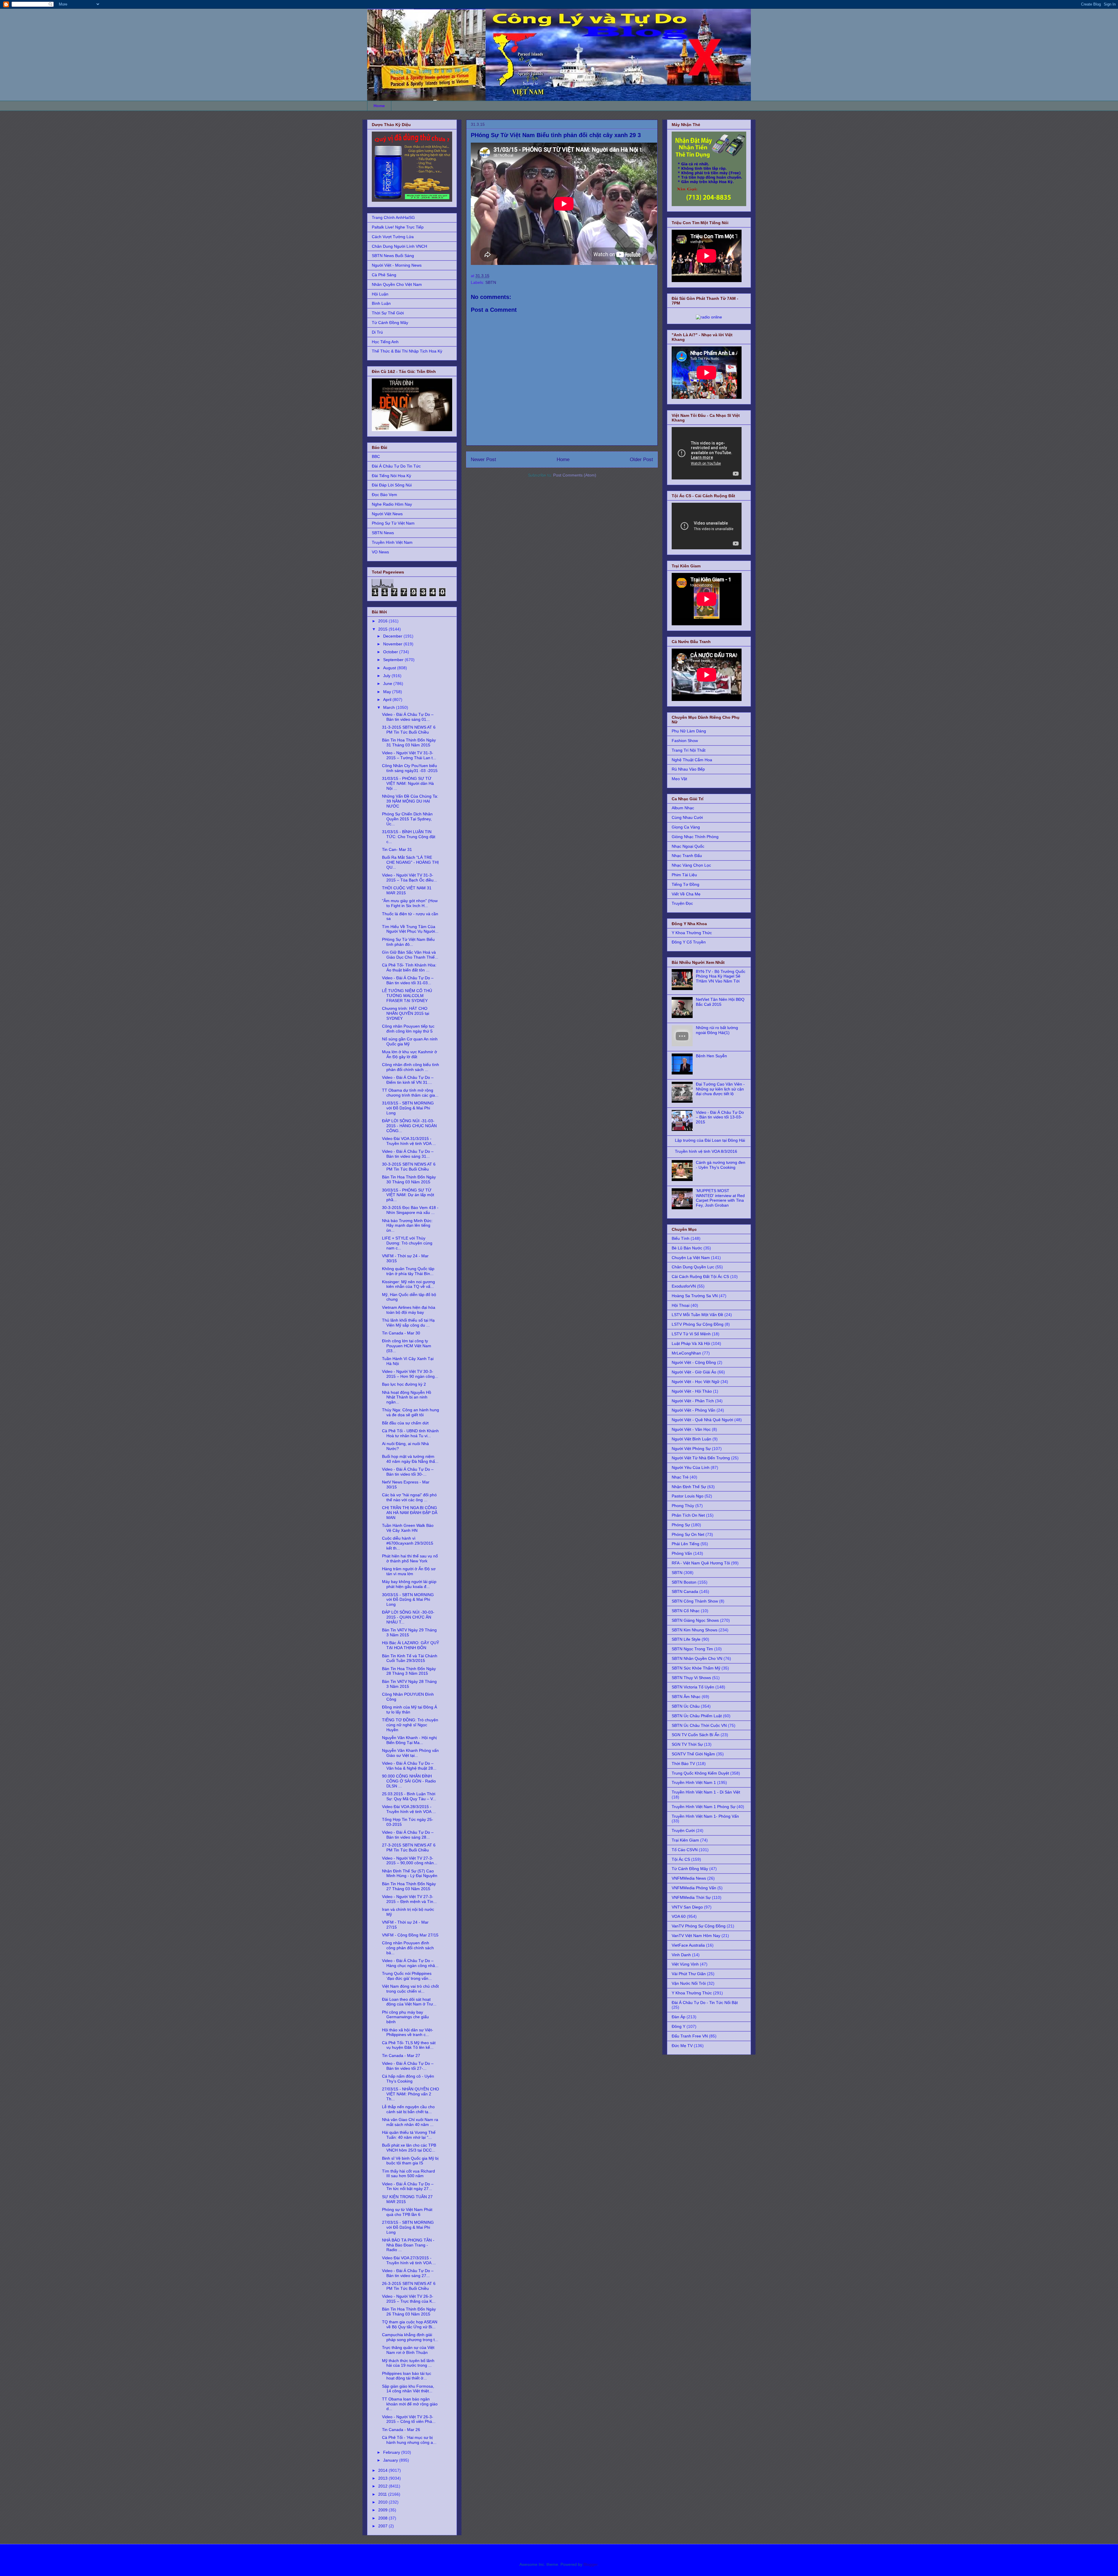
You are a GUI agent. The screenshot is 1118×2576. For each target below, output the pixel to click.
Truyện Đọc (682, 903)
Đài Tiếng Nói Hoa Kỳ (391, 476)
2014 (383, 2470)
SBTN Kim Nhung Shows (695, 1630)
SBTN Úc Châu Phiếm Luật (697, 1716)
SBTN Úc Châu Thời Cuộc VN (699, 1725)
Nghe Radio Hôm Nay (392, 504)
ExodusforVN (684, 1286)
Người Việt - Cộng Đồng (694, 1362)
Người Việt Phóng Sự (691, 1449)
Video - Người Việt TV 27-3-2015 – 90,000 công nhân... (410, 1861)
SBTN (491, 282)
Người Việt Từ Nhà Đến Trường (701, 1458)
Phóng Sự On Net (688, 1534)
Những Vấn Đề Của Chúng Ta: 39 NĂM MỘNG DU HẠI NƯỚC (410, 801)
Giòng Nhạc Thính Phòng (695, 837)
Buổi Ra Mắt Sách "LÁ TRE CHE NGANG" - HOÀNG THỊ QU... (410, 862)
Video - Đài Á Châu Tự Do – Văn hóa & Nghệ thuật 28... (409, 1766)
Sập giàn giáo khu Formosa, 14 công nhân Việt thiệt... (408, 2389)
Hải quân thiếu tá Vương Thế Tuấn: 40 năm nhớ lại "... (409, 2135)
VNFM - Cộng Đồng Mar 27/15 (410, 1935)
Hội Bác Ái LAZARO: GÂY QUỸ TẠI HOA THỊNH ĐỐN (411, 1645)
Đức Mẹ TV (682, 2046)
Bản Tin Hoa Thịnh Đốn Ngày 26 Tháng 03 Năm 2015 (409, 2312)
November (393, 644)
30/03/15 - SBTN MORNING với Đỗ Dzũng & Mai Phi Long (408, 1600)
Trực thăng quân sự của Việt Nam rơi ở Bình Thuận (408, 2350)
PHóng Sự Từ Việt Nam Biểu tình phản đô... (408, 942)
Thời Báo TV (683, 1764)
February (392, 2452)
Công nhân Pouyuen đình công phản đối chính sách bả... (408, 1948)
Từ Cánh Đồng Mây (390, 323)
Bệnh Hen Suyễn (711, 1056)
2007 (383, 2526)
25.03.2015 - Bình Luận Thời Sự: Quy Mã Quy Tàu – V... (409, 1796)
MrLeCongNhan (686, 1353)
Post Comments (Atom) (575, 475)
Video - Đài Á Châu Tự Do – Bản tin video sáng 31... (408, 1154)
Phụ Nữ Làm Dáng (689, 731)
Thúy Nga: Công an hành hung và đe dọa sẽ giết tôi (411, 1412)
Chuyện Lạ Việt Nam (691, 1258)
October (391, 652)
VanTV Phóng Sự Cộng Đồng (699, 1926)
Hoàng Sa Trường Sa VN (695, 1296)
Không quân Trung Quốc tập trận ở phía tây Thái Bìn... (408, 1271)
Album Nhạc (683, 808)
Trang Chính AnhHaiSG (393, 217)
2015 (383, 629)
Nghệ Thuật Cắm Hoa (692, 760)
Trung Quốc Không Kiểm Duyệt (700, 1773)
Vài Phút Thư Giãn (689, 1974)
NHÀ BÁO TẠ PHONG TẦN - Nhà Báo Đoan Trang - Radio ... (408, 2245)
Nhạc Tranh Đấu (687, 856)
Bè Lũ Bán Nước (687, 1248)
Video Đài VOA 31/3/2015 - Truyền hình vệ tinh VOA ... (409, 1141)
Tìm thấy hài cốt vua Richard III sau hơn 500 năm (408, 2174)
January (391, 2460)
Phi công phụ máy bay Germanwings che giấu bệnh (405, 2017)
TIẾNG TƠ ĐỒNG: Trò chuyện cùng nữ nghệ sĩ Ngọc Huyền (410, 1725)
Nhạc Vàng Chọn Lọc (691, 865)
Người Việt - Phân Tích (693, 1401)
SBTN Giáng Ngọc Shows (695, 1620)
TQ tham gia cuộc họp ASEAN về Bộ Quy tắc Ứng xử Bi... (410, 2324)
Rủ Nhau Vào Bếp (688, 769)
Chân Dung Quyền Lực (693, 1267)
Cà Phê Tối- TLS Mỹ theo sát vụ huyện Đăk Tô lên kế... (409, 2045)
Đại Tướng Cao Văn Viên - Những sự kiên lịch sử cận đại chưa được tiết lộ (720, 1089)
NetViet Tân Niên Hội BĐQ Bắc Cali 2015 (720, 1002)
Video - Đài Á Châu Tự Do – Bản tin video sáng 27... (408, 2273)
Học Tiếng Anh (385, 342)
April (388, 700)
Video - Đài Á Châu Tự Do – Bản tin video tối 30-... (408, 1472)
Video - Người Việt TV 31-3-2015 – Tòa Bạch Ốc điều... (409, 878)
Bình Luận (381, 303)
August (390, 668)
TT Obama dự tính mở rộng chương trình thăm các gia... (410, 1093)
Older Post (641, 460)
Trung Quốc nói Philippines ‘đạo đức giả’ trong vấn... (407, 1976)
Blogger (590, 2564)
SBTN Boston (684, 1582)
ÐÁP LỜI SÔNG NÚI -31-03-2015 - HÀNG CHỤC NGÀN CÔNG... (409, 1126)
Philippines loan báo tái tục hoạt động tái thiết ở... (407, 2376)
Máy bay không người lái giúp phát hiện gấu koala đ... (409, 1584)
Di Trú (377, 332)
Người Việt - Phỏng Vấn (694, 1410)
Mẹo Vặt (679, 779)
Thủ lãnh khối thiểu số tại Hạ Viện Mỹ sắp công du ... (408, 1323)
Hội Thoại (681, 1305)
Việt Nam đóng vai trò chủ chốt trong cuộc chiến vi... (410, 1989)
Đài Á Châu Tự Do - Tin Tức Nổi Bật (705, 2003)
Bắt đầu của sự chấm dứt (405, 1423)
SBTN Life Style (686, 1639)
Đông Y (679, 2026)
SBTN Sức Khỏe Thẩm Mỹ (696, 1668)
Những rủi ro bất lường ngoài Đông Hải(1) (717, 1030)
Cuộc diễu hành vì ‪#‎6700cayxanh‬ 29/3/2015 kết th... (408, 1543)
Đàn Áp (679, 2017)
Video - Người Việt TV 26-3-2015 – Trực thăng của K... (409, 2299)
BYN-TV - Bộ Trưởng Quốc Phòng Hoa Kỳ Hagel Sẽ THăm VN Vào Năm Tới (721, 976)
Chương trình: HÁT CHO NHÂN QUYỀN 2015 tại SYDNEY (406, 1013)
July (387, 676)
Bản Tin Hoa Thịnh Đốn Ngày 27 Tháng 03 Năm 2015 (409, 1886)
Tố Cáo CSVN (685, 1850)
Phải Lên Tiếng (686, 1544)
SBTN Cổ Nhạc (686, 1611)
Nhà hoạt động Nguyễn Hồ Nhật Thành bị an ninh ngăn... (407, 1397)
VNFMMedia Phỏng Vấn (694, 1888)
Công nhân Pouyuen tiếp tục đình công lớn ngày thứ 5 (408, 1029)
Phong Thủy (683, 1506)
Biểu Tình (681, 1238)
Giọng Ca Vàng (686, 827)
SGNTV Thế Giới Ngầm (693, 1754)
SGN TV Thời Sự (687, 1744)
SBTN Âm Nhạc (686, 1697)
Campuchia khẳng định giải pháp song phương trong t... (410, 2337)
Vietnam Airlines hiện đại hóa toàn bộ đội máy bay (409, 1310)
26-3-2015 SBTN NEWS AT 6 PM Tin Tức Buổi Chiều (409, 2286)
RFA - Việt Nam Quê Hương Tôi (701, 1563)
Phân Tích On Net (688, 1515)
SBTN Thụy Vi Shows (691, 1678)
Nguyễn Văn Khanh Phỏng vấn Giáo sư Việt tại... (410, 1753)
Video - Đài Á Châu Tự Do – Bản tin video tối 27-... (408, 2066)
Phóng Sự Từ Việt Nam (393, 523)
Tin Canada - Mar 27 (401, 2056)
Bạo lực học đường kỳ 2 (404, 1384)
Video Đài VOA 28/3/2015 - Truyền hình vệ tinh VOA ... (409, 1809)
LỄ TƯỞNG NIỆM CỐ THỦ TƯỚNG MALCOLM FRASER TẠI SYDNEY (407, 996)
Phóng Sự (681, 1525)
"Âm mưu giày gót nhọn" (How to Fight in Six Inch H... (410, 903)
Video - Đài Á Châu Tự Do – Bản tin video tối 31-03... (408, 980)
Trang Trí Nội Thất (689, 750)
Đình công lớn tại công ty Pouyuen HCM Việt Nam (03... (407, 1346)
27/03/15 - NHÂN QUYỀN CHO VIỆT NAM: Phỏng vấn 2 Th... (411, 2094)
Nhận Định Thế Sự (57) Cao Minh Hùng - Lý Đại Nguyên (410, 1873)
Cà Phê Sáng (384, 275)
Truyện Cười (683, 1830)
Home (379, 106)
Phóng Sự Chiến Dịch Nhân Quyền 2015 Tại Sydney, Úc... (407, 819)
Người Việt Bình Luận (691, 1439)
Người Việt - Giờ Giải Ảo (694, 1372)
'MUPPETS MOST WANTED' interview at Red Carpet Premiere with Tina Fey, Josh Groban (720, 1198)
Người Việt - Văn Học (691, 1429)
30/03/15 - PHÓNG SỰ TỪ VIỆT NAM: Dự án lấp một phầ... (408, 1195)
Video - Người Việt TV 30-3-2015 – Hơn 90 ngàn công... (410, 1374)
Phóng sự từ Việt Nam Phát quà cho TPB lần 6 (407, 2212)
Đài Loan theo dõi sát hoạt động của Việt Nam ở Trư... (409, 2002)
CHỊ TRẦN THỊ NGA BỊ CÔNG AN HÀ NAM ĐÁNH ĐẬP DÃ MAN (410, 1513)
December (393, 636)
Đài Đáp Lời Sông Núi (392, 485)
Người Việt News (387, 514)
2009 (383, 2510)
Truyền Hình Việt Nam (392, 542)
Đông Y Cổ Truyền (689, 942)
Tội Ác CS (681, 1859)
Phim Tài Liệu (684, 875)
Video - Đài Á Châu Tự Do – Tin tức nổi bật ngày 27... (408, 2186)
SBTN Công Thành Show (695, 1601)
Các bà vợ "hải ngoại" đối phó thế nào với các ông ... (409, 1497)
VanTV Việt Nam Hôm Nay (696, 1936)
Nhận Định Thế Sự (689, 1487)
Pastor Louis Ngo (688, 1496)
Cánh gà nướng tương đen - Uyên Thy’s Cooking (721, 1165)
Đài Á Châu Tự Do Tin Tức (396, 466)
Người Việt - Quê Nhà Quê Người (702, 1420)
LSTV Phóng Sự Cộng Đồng (698, 1324)
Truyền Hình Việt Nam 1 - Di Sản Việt (706, 1792)
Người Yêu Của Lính (691, 1467)
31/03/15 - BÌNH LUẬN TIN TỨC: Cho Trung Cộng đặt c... (409, 837)
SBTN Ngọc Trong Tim (692, 1649)
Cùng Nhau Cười (687, 817)
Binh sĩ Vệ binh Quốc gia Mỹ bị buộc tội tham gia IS (410, 2161)
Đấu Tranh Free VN (690, 2036)
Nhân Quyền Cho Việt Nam (397, 284)
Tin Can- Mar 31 (397, 849)
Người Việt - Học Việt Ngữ (696, 1382)
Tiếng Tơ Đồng (686, 884)
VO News (380, 552)
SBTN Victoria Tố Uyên (693, 1687)
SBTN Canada (685, 1591)
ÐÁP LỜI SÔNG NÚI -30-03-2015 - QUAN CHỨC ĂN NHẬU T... (408, 1617)
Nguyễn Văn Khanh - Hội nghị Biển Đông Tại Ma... (409, 1740)
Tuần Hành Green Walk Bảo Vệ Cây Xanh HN (408, 1528)
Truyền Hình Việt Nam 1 (694, 1782)
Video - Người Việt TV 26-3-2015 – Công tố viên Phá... (409, 2419)
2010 (383, 2502)
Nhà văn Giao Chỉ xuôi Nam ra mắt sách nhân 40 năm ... (410, 2122)
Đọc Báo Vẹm (384, 495)
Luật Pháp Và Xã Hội (691, 1343)
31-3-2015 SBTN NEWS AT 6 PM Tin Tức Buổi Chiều (409, 730)
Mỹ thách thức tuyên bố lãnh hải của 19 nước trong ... (408, 2363)
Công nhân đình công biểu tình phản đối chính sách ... (411, 1067)
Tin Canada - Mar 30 (401, 1333)
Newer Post (483, 460)
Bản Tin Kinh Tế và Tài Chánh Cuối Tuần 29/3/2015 (410, 1658)
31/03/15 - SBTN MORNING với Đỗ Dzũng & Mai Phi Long (408, 1108)
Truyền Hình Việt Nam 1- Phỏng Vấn (705, 1816)
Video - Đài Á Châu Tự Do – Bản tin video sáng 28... (408, 1835)
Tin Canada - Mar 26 (401, 2430)
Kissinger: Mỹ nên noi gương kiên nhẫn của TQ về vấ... (408, 1284)
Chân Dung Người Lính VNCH (399, 246)
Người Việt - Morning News (397, 265)
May (388, 692)
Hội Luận (380, 294)
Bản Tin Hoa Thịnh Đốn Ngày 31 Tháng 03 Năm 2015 (409, 742)
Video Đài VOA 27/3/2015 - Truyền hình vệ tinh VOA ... (409, 2260)
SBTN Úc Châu (686, 1706)
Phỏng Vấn (682, 1553)
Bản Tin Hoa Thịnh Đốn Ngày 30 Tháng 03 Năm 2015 (409, 1179)
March (390, 707)
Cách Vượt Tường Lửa (393, 237)
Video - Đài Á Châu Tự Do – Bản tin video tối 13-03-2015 (720, 1117)
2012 (383, 2486)
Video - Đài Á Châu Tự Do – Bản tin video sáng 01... (408, 717)
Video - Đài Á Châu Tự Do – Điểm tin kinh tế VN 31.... (408, 1080)
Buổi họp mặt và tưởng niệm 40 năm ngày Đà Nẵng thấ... (410, 1459)
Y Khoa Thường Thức (692, 933)
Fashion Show (685, 741)
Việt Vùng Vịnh (685, 1964)
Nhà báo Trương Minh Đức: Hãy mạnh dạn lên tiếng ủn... (407, 1226)
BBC (376, 456)
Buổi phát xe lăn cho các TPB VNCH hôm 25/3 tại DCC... (409, 2148)
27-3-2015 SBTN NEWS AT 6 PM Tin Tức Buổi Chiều (409, 1848)
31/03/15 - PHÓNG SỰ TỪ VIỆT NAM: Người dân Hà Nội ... (408, 783)
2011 (383, 2494)
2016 (383, 621)
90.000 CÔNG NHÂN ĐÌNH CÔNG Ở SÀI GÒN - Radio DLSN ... (409, 1781)
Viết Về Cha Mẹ (686, 894)
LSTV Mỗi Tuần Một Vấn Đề (697, 1315)
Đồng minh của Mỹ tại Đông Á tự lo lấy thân (409, 1710)
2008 (383, 2518)
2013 (383, 2478)
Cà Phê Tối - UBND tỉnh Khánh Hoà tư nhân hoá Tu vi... (410, 1433)
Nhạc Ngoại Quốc (688, 846)
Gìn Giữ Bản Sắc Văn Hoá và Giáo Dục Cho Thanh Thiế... (410, 955)
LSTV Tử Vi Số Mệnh (691, 1334)
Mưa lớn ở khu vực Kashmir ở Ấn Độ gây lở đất (409, 1054)
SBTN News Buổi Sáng (393, 256)
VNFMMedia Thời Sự (691, 1897)
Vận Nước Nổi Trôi (689, 1983)
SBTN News (383, 533)
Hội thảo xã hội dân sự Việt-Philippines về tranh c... (408, 2032)
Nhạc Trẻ (680, 1477)
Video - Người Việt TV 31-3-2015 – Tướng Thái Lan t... (409, 755)
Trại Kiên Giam (685, 1840)
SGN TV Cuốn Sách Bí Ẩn (696, 1735)
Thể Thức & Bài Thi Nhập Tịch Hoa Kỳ (407, 351)
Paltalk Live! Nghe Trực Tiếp (398, 227)
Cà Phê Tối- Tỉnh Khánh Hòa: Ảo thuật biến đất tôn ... (409, 967)
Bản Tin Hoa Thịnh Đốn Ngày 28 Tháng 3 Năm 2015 (409, 1671)
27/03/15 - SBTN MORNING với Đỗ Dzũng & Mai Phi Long (408, 2227)
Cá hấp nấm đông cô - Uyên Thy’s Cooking (408, 2079)
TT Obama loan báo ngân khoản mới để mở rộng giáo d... (410, 2404)
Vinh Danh (681, 1955)
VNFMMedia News (689, 1878)
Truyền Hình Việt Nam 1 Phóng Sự (704, 1807)
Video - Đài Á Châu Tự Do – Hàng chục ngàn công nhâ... (410, 1963)
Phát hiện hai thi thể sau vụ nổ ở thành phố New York (410, 1558)
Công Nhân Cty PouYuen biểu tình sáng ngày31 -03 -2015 (410, 768)
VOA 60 (679, 1916)
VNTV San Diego (687, 1907)
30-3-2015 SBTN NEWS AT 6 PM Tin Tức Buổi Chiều (409, 1167)
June (388, 684)
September (394, 660)
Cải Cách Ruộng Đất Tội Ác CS (700, 1277)
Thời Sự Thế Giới (388, 313)
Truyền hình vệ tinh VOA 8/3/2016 (706, 1151)
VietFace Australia (688, 1945)
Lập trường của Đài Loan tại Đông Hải (710, 1140)
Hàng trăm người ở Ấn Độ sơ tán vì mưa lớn (409, 1571)
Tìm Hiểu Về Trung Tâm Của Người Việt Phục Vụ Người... (410, 929)
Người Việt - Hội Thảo (692, 1391)
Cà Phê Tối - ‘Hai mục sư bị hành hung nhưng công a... (409, 2440)
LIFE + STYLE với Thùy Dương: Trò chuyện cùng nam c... (407, 1243)
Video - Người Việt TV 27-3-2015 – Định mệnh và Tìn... (409, 1899)
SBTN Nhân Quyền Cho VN (697, 1658)
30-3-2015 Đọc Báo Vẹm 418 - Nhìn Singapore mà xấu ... (410, 1210)
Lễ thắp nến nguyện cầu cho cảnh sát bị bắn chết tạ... (408, 2109)
